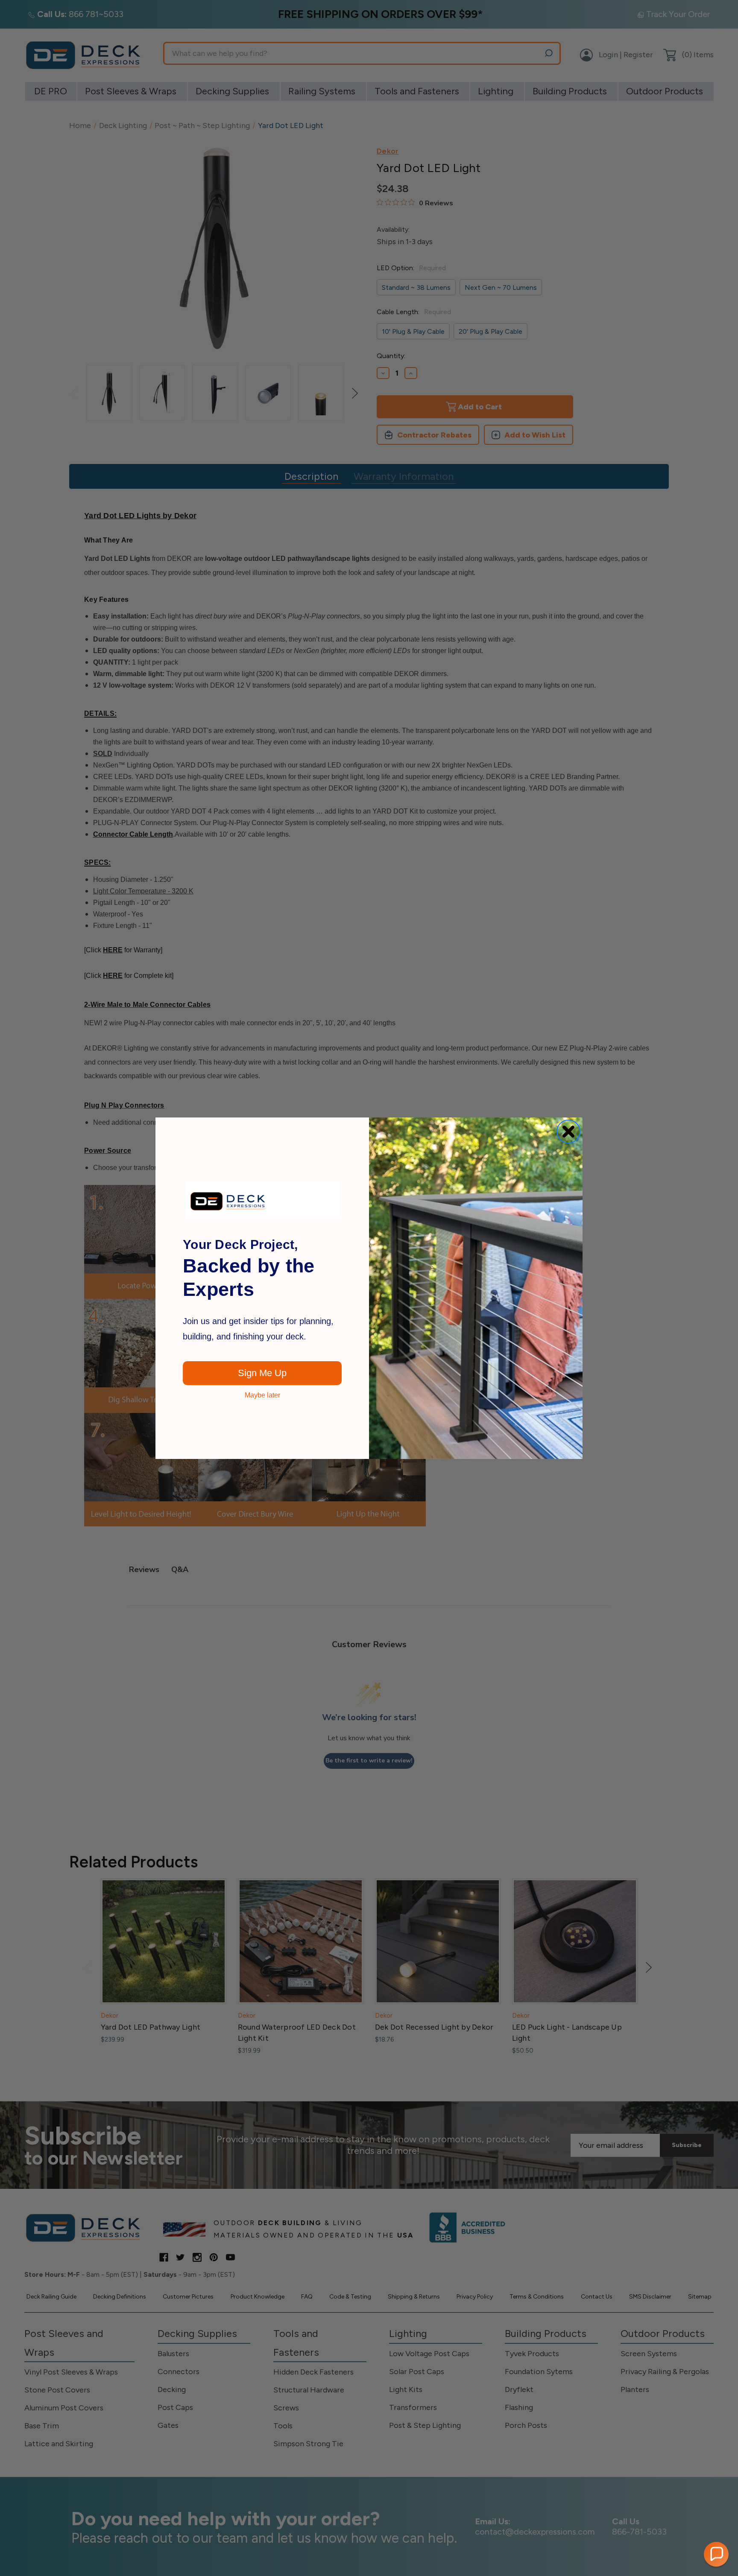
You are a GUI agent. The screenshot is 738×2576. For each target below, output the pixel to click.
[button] (716, 2554)
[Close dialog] (568, 1132)
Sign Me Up (262, 1373)
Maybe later (262, 1395)
